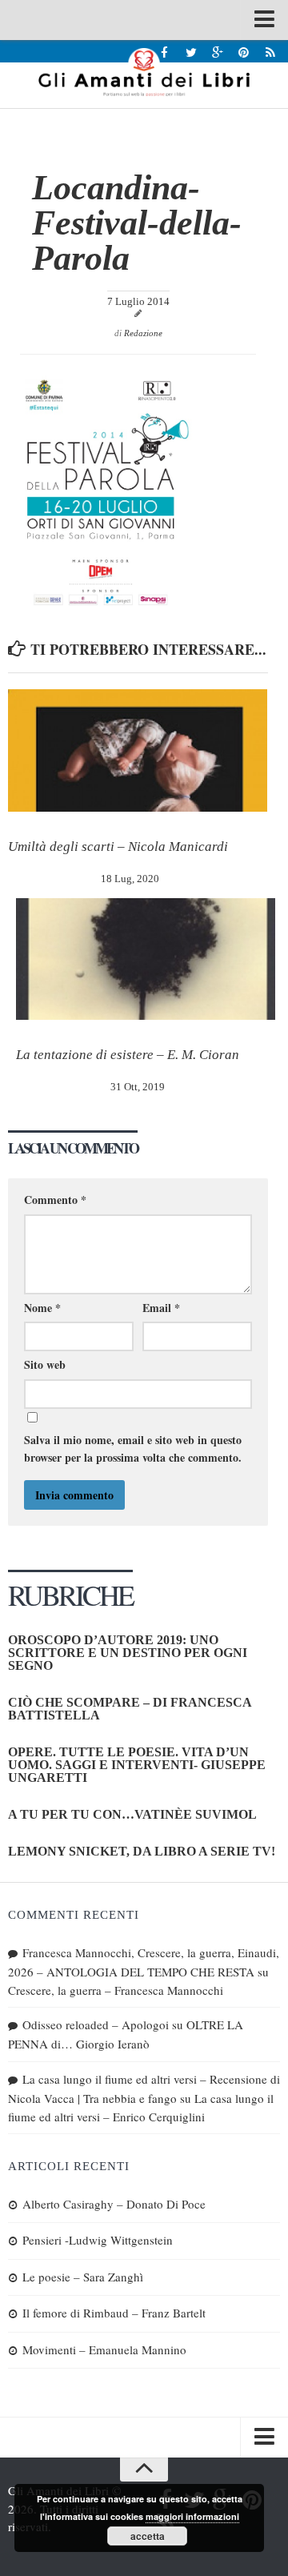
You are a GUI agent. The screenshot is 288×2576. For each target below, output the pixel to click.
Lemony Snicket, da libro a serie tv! (142, 1851)
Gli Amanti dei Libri (144, 72)
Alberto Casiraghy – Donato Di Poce (114, 2204)
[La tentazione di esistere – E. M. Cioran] (146, 959)
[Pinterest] (244, 52)
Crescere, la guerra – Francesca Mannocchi (116, 1990)
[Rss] (270, 52)
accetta (148, 2536)
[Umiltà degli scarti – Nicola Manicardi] (138, 750)
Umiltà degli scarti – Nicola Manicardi (118, 847)
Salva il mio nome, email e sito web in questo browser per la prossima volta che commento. (133, 1448)
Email (161, 1308)
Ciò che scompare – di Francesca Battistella (130, 1709)
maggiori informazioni (192, 2516)
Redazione (143, 333)
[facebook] (164, 52)
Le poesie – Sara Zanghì (83, 2277)
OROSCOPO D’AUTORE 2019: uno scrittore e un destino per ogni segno (128, 1653)
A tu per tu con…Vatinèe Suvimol (132, 1814)
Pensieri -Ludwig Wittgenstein (98, 2240)
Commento (55, 1200)
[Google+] (217, 52)
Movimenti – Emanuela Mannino (104, 2349)
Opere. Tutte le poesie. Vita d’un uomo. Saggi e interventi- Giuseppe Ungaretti (137, 1765)
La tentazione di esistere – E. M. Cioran (128, 1055)
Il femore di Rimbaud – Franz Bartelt (114, 2313)
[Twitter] (191, 52)
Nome (42, 1308)
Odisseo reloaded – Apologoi (96, 2024)
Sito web (45, 1364)
